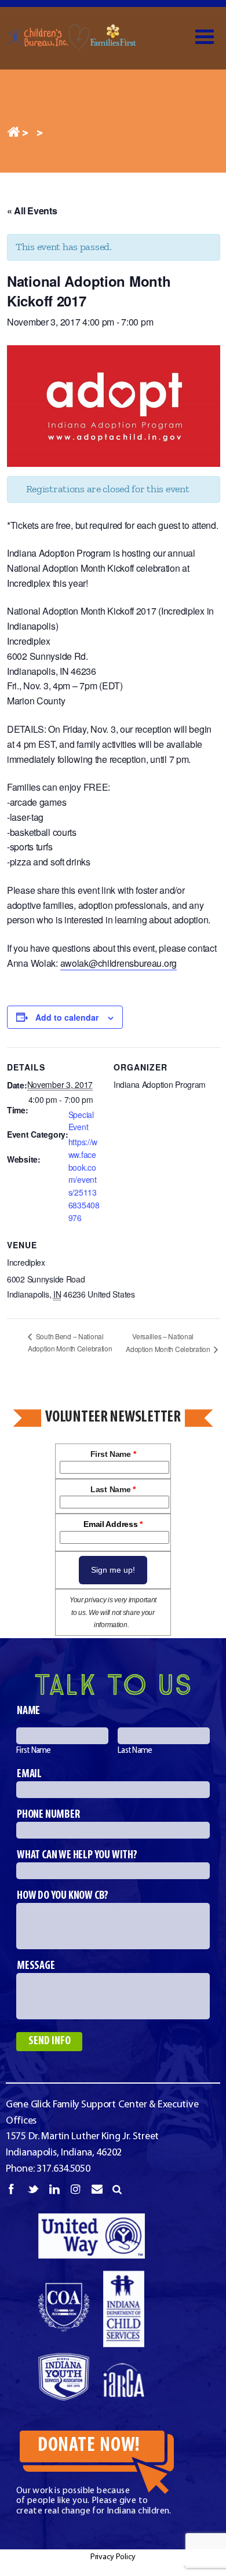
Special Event (81, 1121)
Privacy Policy (113, 2557)
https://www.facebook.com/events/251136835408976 (84, 1180)
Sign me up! (113, 1570)
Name (28, 1711)
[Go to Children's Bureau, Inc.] (13, 134)
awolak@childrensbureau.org (119, 963)
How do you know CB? (63, 1896)
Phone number (48, 1815)
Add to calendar (67, 1017)
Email (29, 1774)
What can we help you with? (77, 1855)
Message (36, 1966)
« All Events (32, 211)
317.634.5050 (63, 2169)
